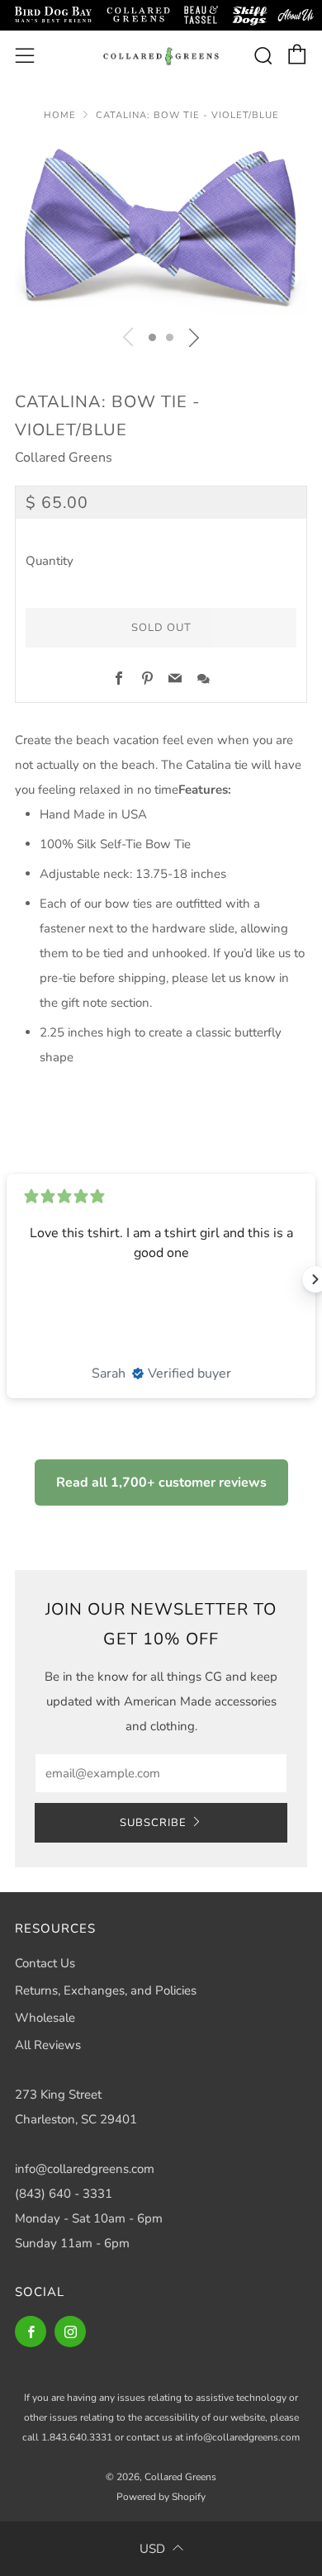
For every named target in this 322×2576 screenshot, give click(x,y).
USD (152, 2549)
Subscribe (153, 1823)
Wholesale (45, 2018)
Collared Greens (64, 458)
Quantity (50, 561)
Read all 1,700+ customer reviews (161, 1483)
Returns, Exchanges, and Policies (106, 1990)
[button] (152, 337)
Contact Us (45, 1963)
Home (60, 115)
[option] (161, 228)
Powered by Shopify (161, 2497)
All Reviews (48, 2045)
